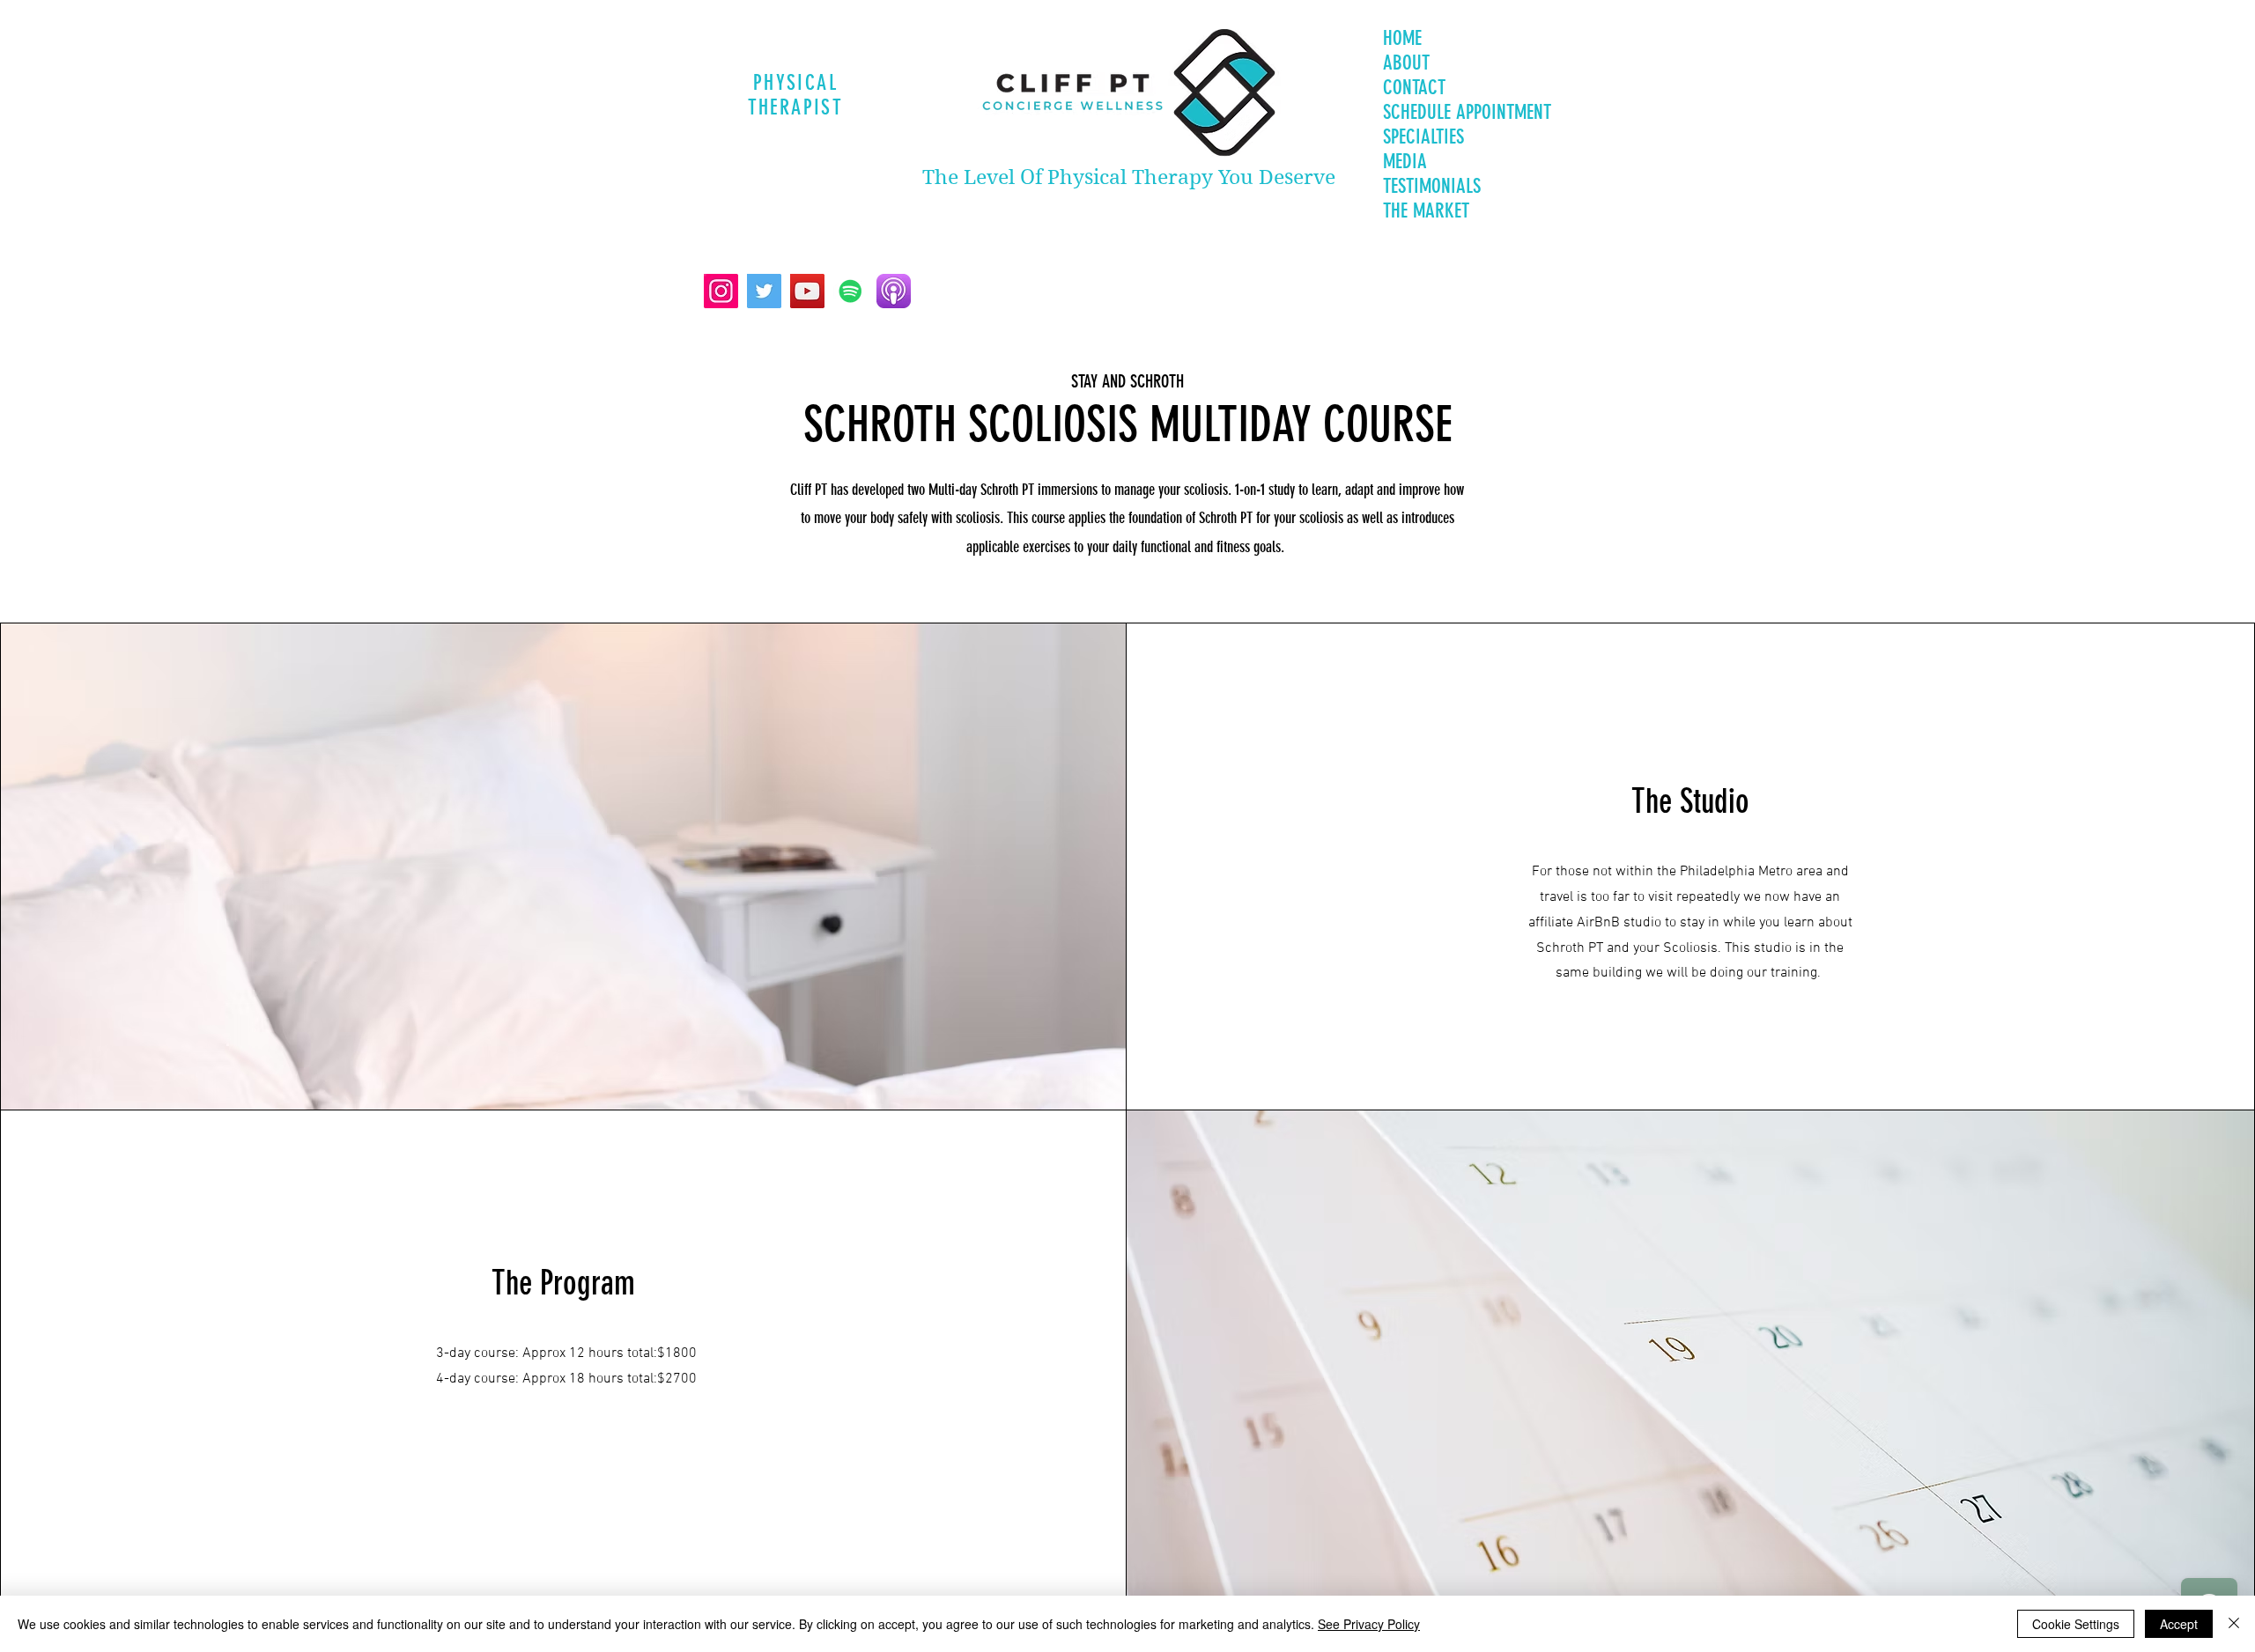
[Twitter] (764, 291)
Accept (2179, 1624)
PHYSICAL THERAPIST (796, 95)
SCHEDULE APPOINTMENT (1466, 112)
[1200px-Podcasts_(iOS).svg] (894, 291)
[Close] (2234, 1624)
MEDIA (1405, 162)
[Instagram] (721, 291)
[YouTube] (807, 291)
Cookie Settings (2076, 1624)
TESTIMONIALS (1432, 186)
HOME (1402, 38)
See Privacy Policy (1369, 1624)
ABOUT (1406, 63)
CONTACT (1414, 88)
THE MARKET (1426, 211)
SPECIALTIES (1423, 137)
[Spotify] (850, 291)
